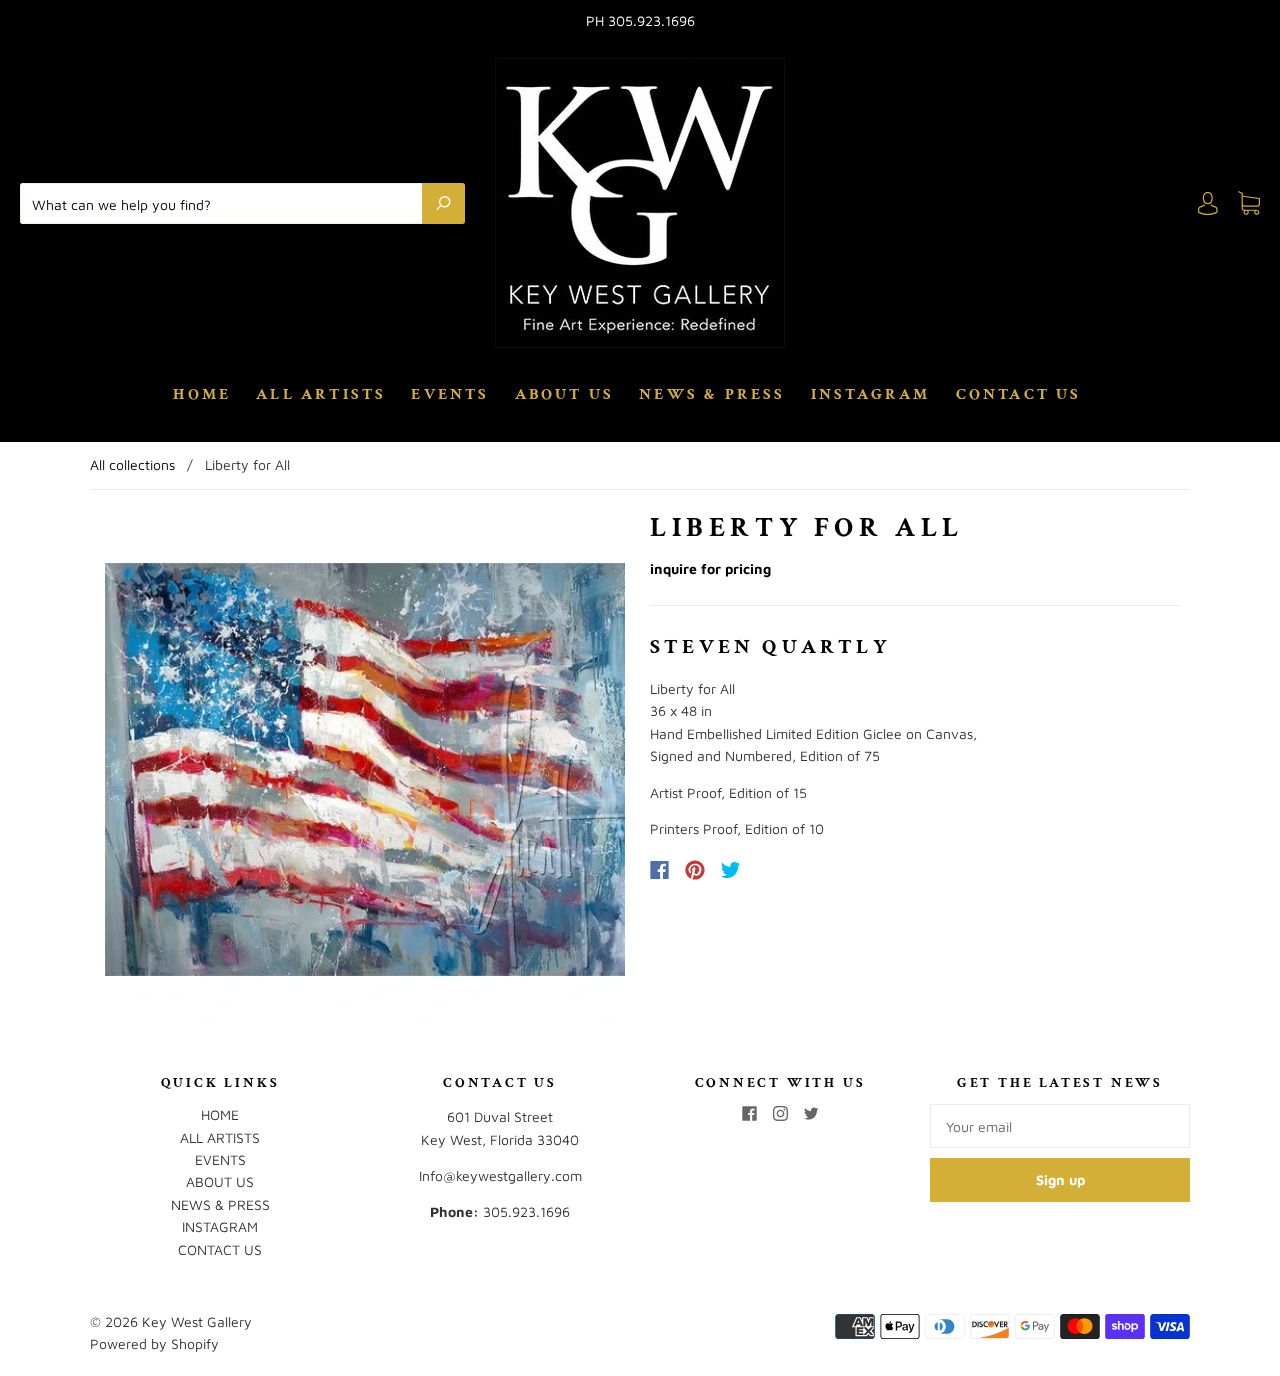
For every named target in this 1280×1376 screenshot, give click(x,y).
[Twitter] (731, 870)
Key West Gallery (197, 1321)
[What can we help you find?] (226, 203)
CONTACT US (1019, 395)
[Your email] (1060, 1126)
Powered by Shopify (154, 1343)
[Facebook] (659, 870)
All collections (132, 464)
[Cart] (1249, 203)
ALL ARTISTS (321, 395)
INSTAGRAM (871, 395)
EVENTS (450, 395)
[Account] (1208, 203)
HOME (202, 395)
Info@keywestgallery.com (500, 1175)
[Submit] (443, 203)
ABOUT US (565, 395)
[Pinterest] (695, 870)
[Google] (772, 870)
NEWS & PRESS (712, 395)
